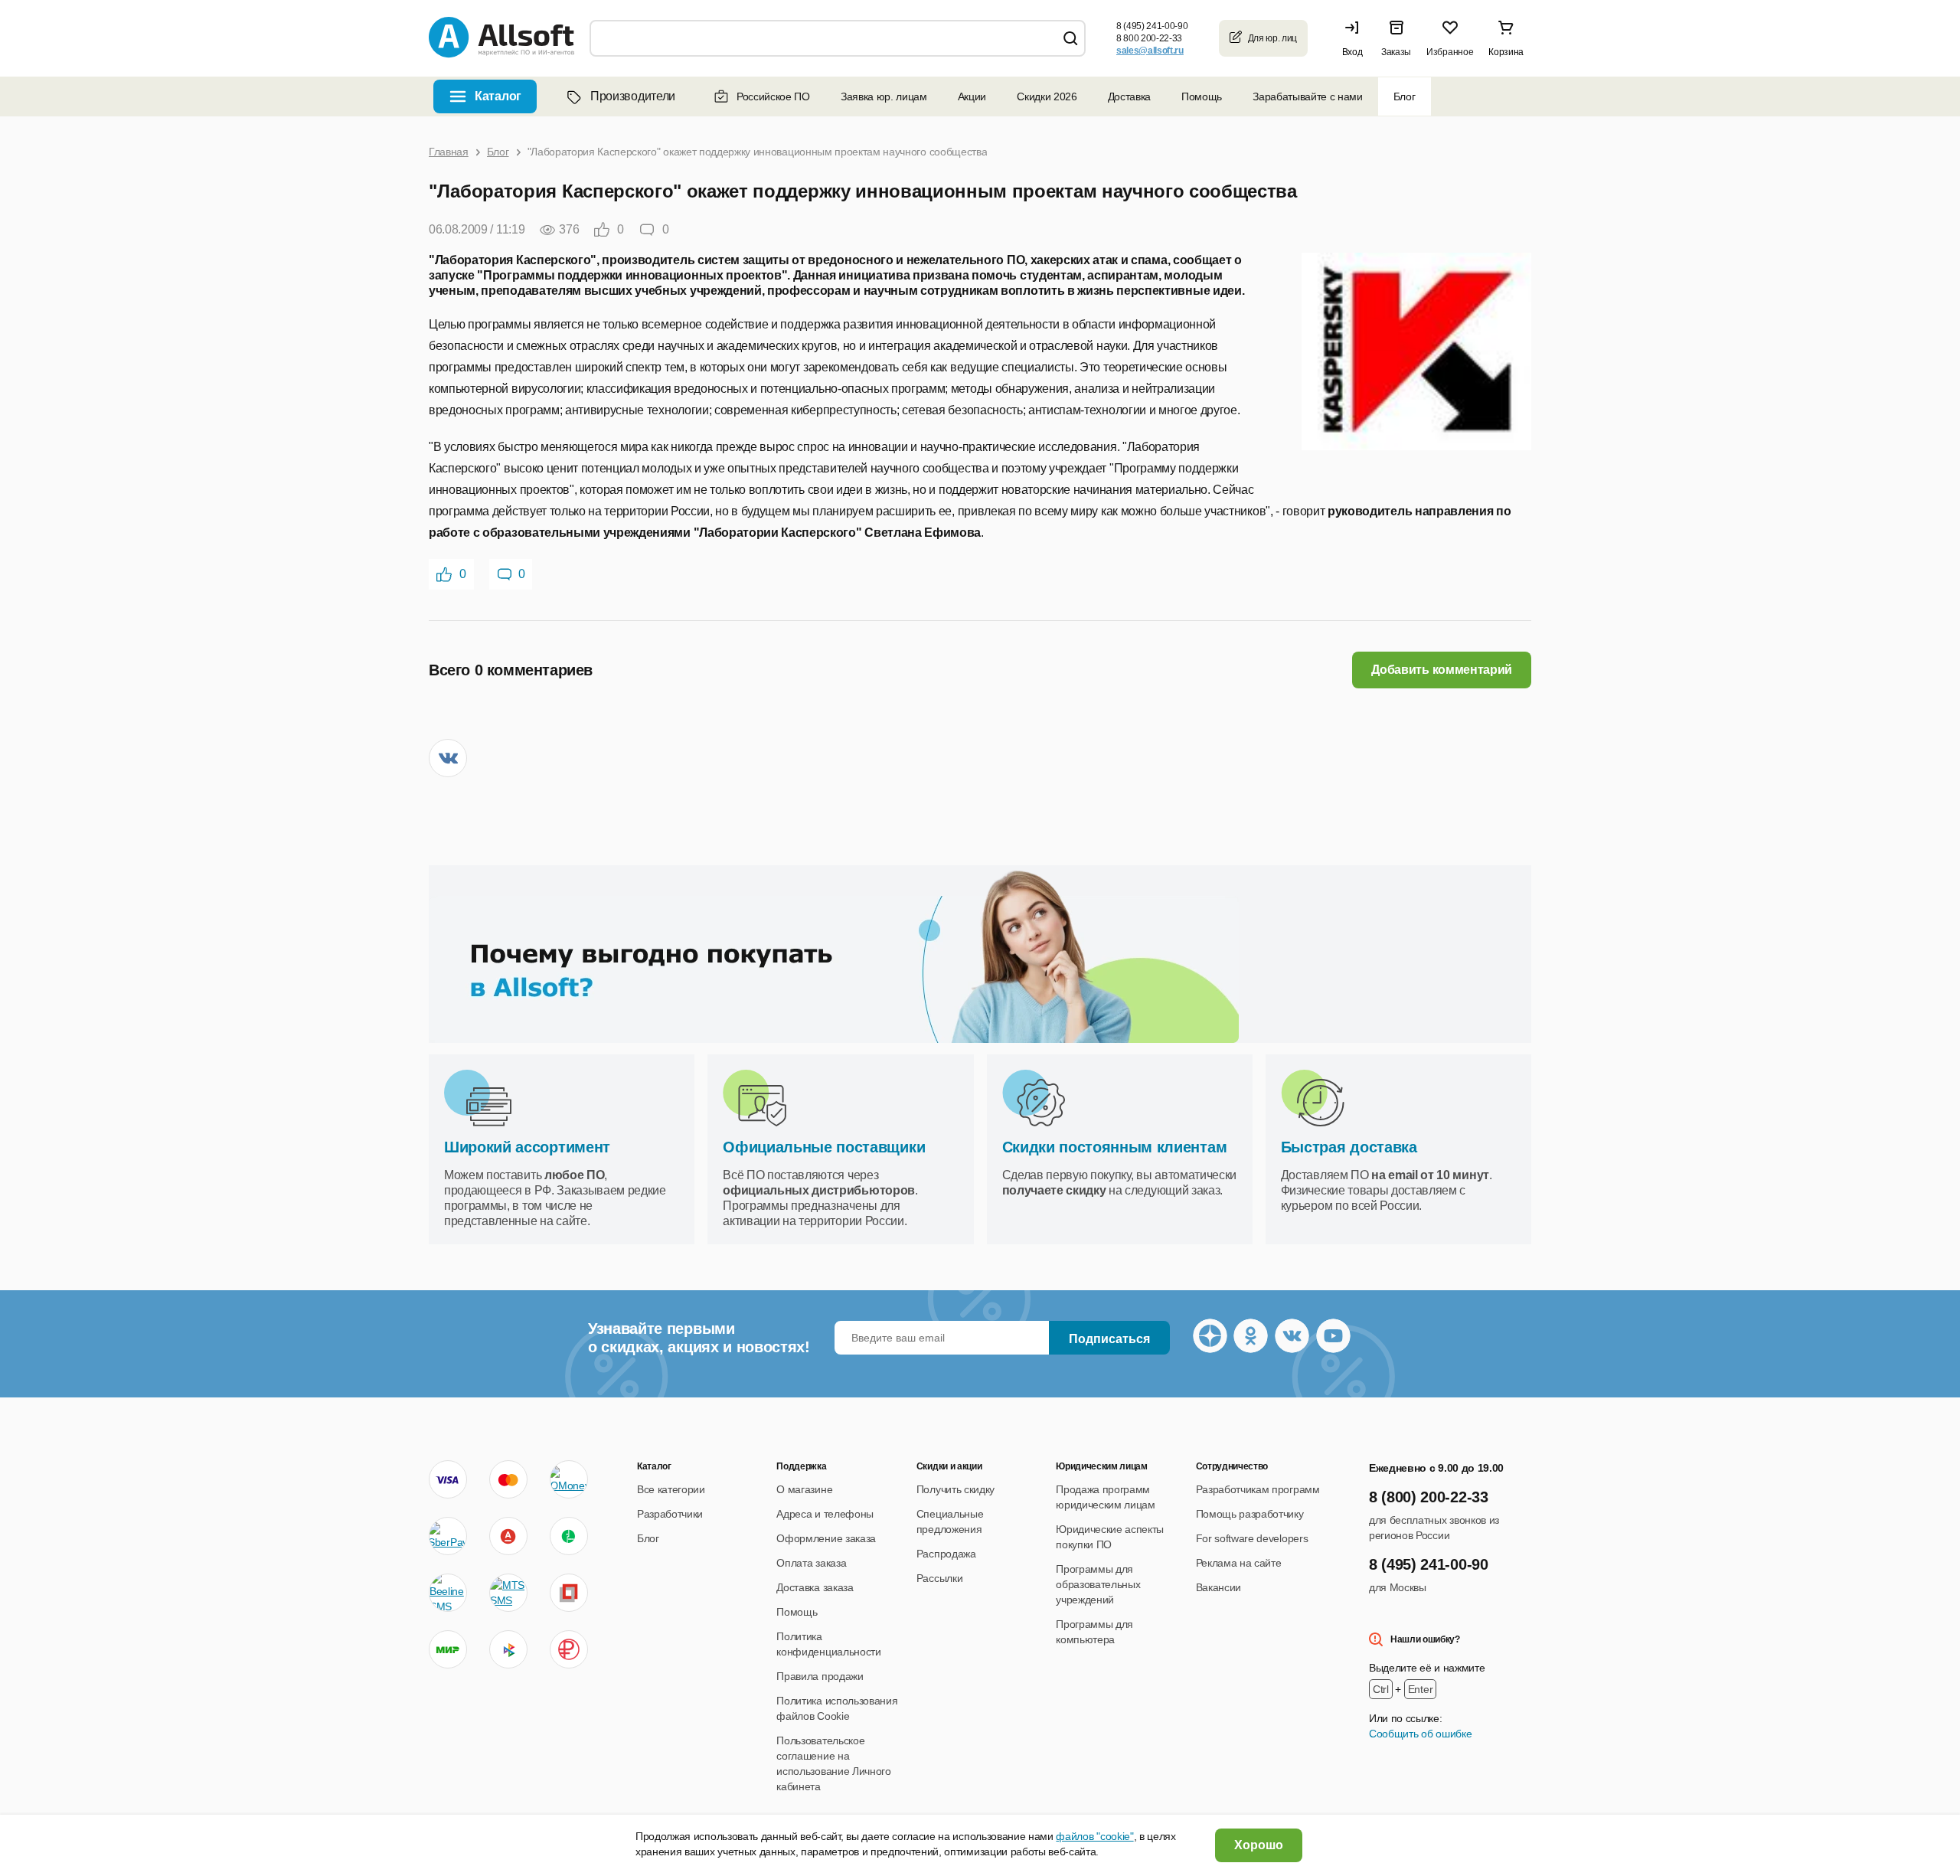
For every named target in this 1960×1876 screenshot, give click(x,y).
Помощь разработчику (1250, 1514)
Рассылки (939, 1578)
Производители (633, 96)
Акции (972, 96)
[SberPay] (448, 1536)
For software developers (1252, 1538)
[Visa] (448, 1479)
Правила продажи (820, 1676)
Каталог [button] (498, 96)
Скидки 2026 (1047, 96)
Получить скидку (955, 1489)
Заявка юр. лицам (884, 96)
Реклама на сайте (1239, 1563)
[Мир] (448, 1649)
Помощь (1202, 96)
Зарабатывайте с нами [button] (1308, 96)
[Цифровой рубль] (569, 1649)
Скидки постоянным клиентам (1115, 1147)
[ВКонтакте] (448, 758)
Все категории (671, 1489)
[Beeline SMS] (448, 1593)
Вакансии (1218, 1587)
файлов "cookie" (1094, 1836)
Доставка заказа (815, 1587)
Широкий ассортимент (527, 1147)
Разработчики (670, 1514)
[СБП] (508, 1649)
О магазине (804, 1489)
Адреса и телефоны (825, 1514)
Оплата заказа (811, 1563)
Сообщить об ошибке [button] (1420, 1734)
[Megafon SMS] (569, 1536)
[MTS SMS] (508, 1593)
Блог (1405, 96)
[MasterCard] (508, 1479)
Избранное (1450, 52)
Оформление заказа (826, 1538)
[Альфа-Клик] (508, 1536)
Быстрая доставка (1349, 1147)
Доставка (1129, 96)
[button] (1356, 38)
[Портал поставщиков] (569, 1593)
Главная (449, 152)
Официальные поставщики (824, 1147)
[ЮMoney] (568, 1479)
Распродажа (946, 1554)
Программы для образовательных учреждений (1098, 1584)
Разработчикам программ (1258, 1489)
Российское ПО (773, 96)
